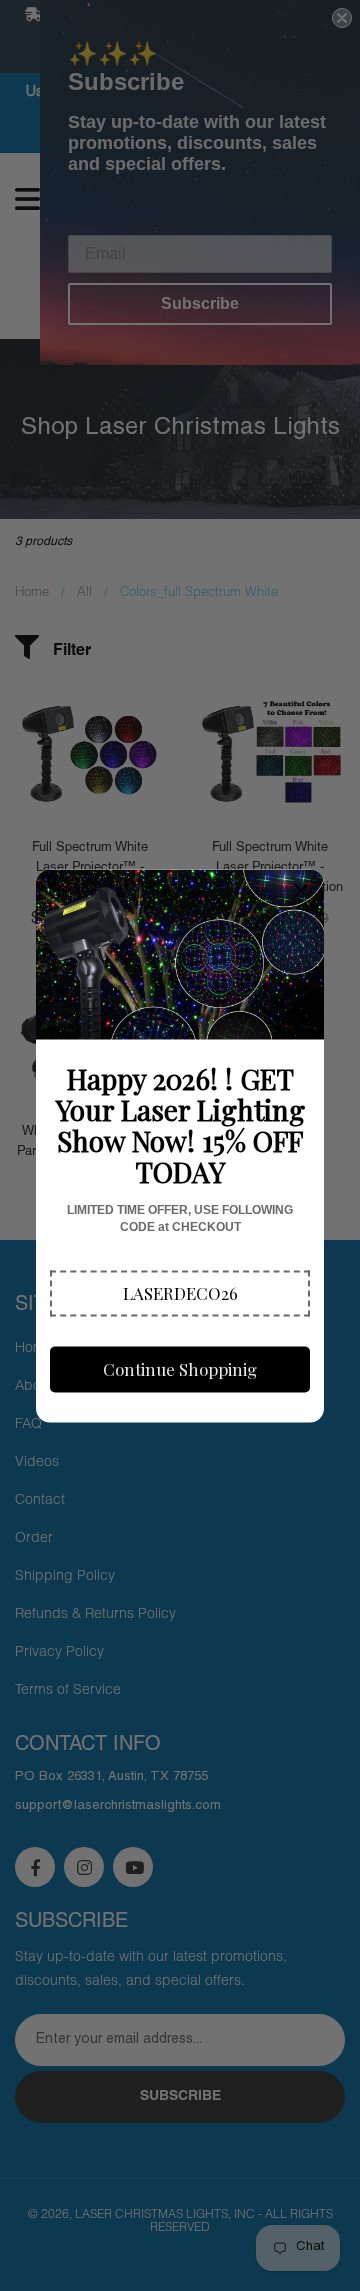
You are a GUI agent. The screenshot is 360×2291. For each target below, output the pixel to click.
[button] (179, 1293)
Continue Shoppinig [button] (180, 1369)
